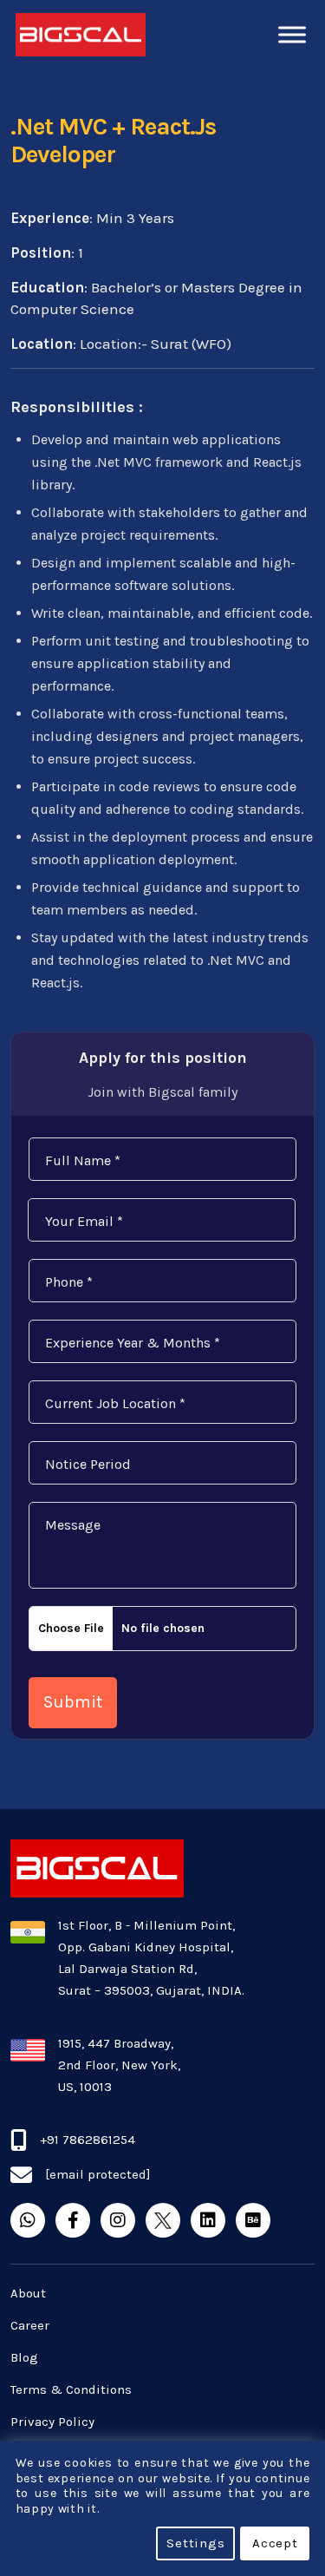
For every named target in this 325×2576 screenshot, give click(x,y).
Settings (195, 2543)
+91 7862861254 (88, 2140)
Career (30, 2325)
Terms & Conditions (71, 2389)
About (28, 2293)
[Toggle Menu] (292, 34)
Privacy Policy (52, 2422)
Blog (24, 2357)
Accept (275, 2543)
